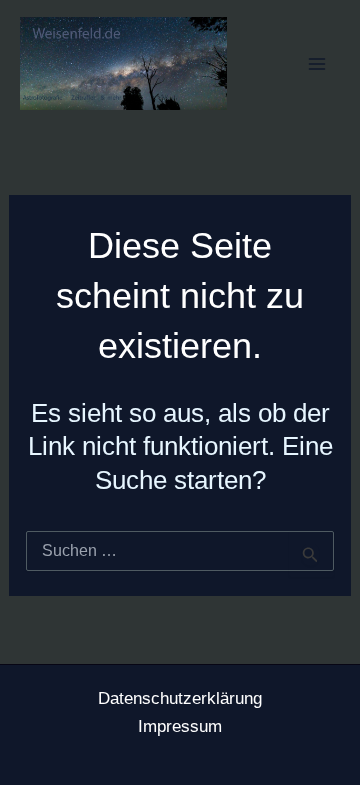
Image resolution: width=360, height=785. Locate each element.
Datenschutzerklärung (180, 698)
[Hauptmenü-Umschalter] (318, 64)
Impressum (180, 726)
